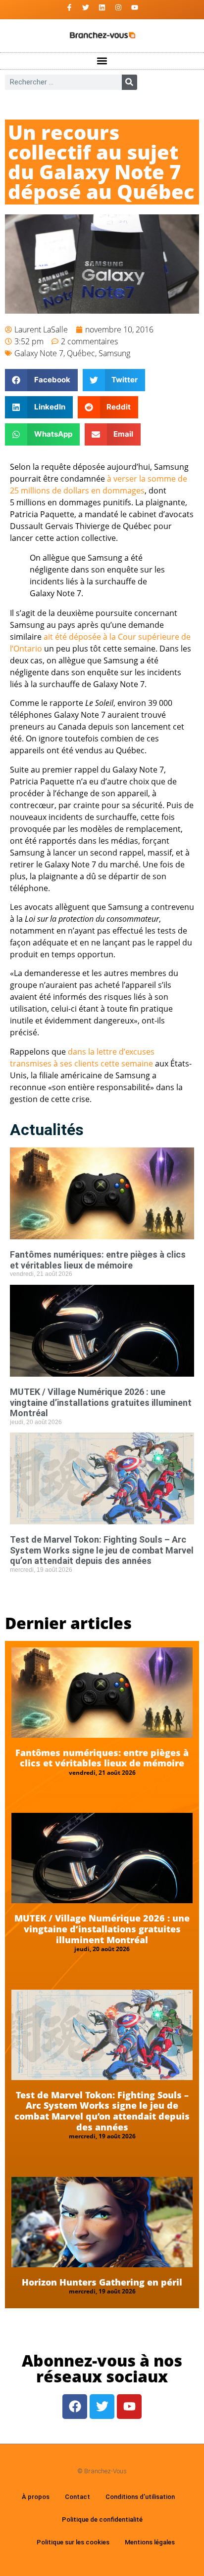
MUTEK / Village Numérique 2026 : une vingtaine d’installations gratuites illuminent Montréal (101, 1402)
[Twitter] (86, 7)
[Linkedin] (102, 7)
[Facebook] (75, 2407)
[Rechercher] (129, 82)
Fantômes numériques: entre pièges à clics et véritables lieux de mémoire (98, 1260)
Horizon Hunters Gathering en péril (102, 2282)
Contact (77, 2497)
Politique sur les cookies (73, 2542)
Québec (81, 353)
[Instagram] (118, 7)
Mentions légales (150, 2542)
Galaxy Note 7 (39, 353)
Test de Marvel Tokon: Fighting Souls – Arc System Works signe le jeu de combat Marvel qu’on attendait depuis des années (102, 1550)
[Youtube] (135, 7)
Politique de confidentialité (102, 2519)
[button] (102, 61)
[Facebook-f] (69, 7)
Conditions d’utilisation (140, 2497)
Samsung (114, 353)
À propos (36, 2497)
